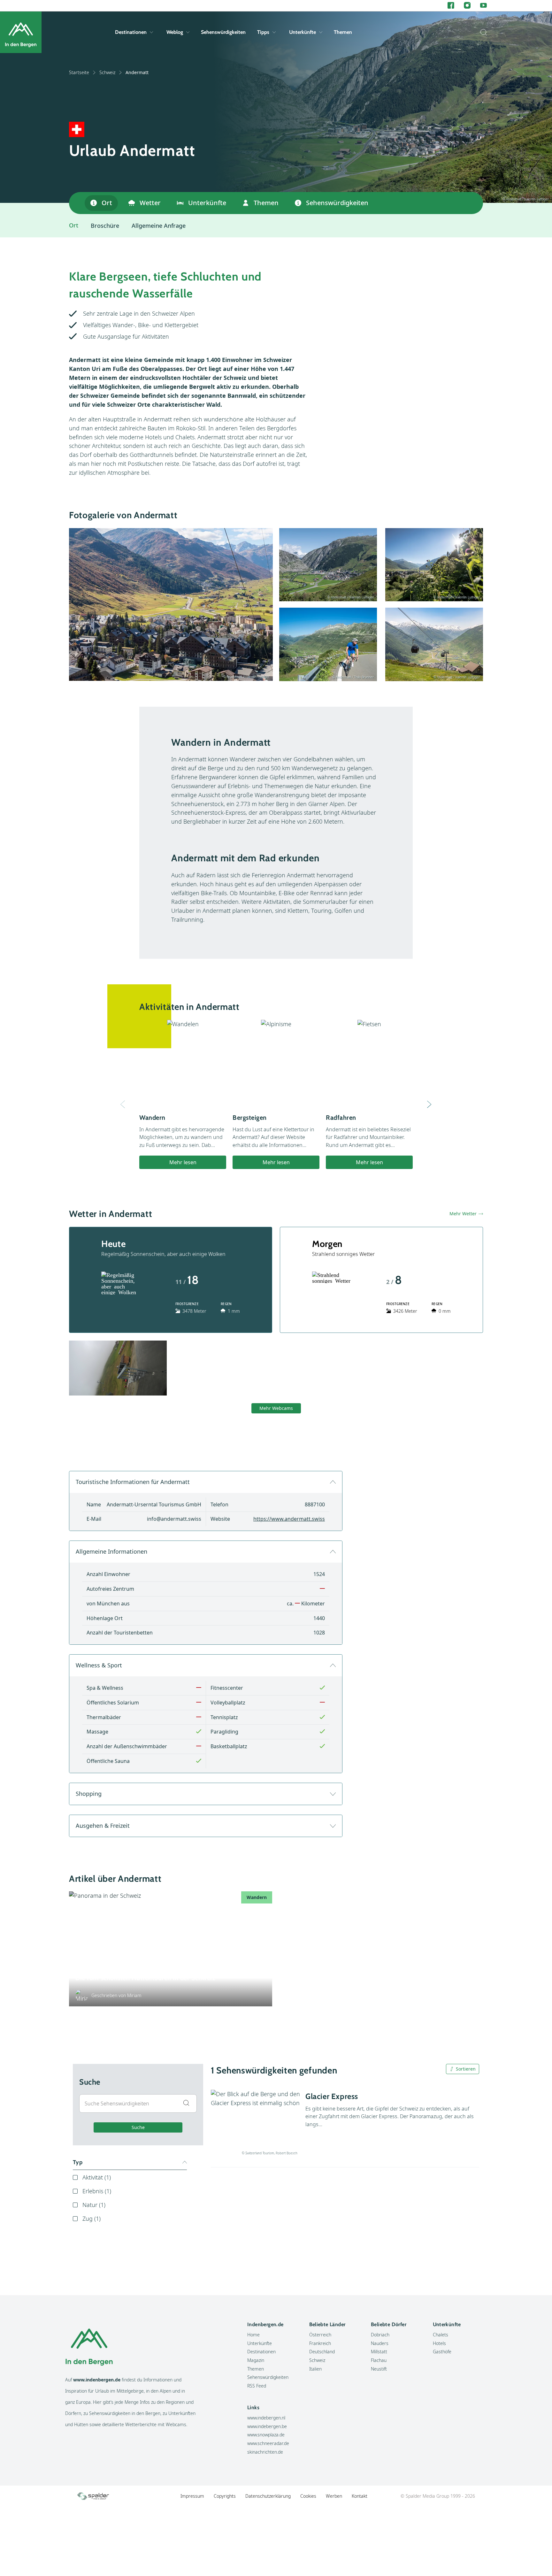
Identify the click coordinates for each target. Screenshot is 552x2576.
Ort (107, 203)
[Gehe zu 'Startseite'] (21, 32)
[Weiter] (429, 1104)
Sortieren (466, 2069)
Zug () (92, 2218)
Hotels (439, 2343)
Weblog (175, 32)
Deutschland (322, 2352)
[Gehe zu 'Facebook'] (451, 6)
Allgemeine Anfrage (159, 226)
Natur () (94, 2205)
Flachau (379, 2360)
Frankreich (320, 2343)
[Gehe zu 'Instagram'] (467, 6)
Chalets (441, 2335)
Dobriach (380, 2335)
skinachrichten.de (265, 2452)
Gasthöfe (442, 2352)
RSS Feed (257, 2386)
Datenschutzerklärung (268, 2496)
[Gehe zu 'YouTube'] (483, 6)
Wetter (150, 203)
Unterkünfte (303, 32)
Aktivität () (97, 2177)
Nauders (380, 2343)
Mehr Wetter (463, 1214)
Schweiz (107, 72)
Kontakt (360, 2496)
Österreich (320, 2335)
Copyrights (225, 2496)
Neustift (379, 2369)
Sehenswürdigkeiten (223, 32)
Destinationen (131, 32)
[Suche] (482, 32)
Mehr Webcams (276, 1408)
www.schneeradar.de (268, 2443)
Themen (343, 32)
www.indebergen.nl (266, 2418)
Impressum (192, 2496)
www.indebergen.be (267, 2426)
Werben (334, 2496)
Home (253, 2335)
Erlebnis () (97, 2191)
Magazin (256, 2360)
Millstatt (379, 2352)
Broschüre (105, 226)
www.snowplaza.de (266, 2435)
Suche (138, 2127)
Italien (315, 2369)
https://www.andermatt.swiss (289, 1519)
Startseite (79, 72)
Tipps (263, 32)
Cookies (308, 2496)
